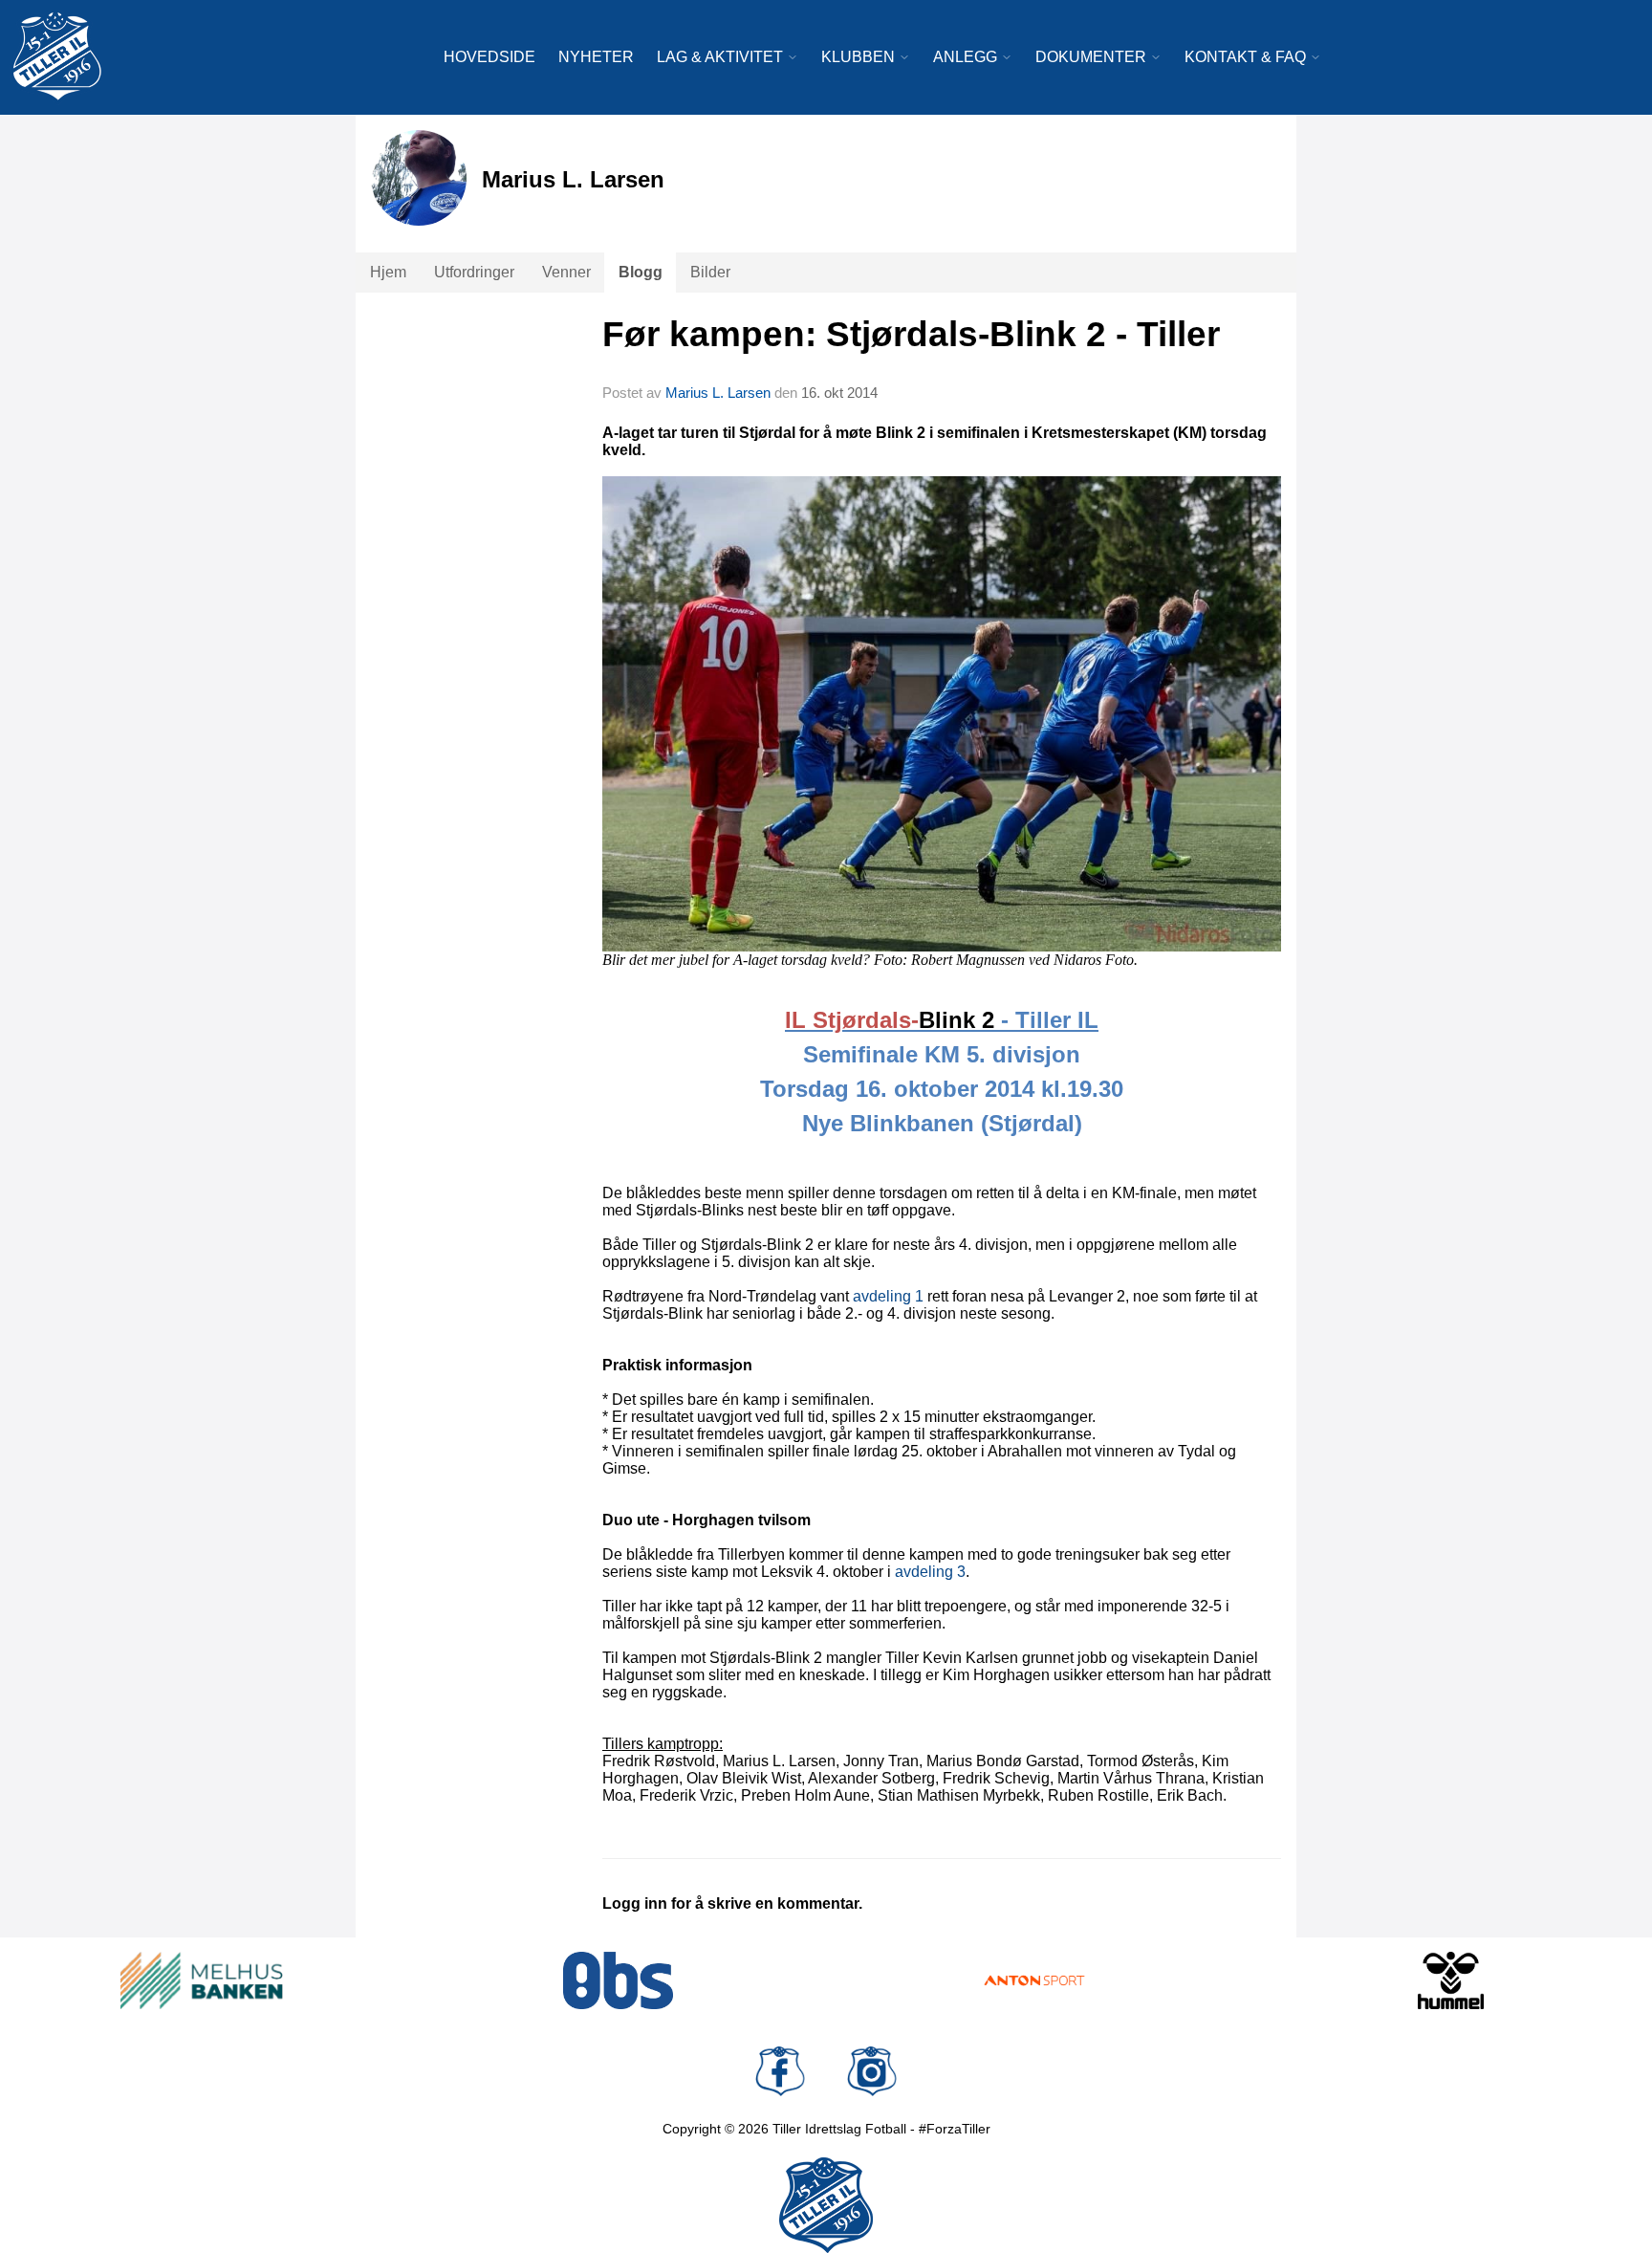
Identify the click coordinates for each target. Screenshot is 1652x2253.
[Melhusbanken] (202, 1980)
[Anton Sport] (1034, 1980)
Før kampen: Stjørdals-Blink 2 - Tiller (911, 334)
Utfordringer (474, 272)
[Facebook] (780, 2071)
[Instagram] (872, 2071)
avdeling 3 (930, 1572)
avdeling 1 (888, 1296)
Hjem (388, 272)
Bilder (710, 272)
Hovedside (489, 57)
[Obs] (619, 1980)
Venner (566, 272)
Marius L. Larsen (718, 393)
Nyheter (596, 57)
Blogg (641, 272)
